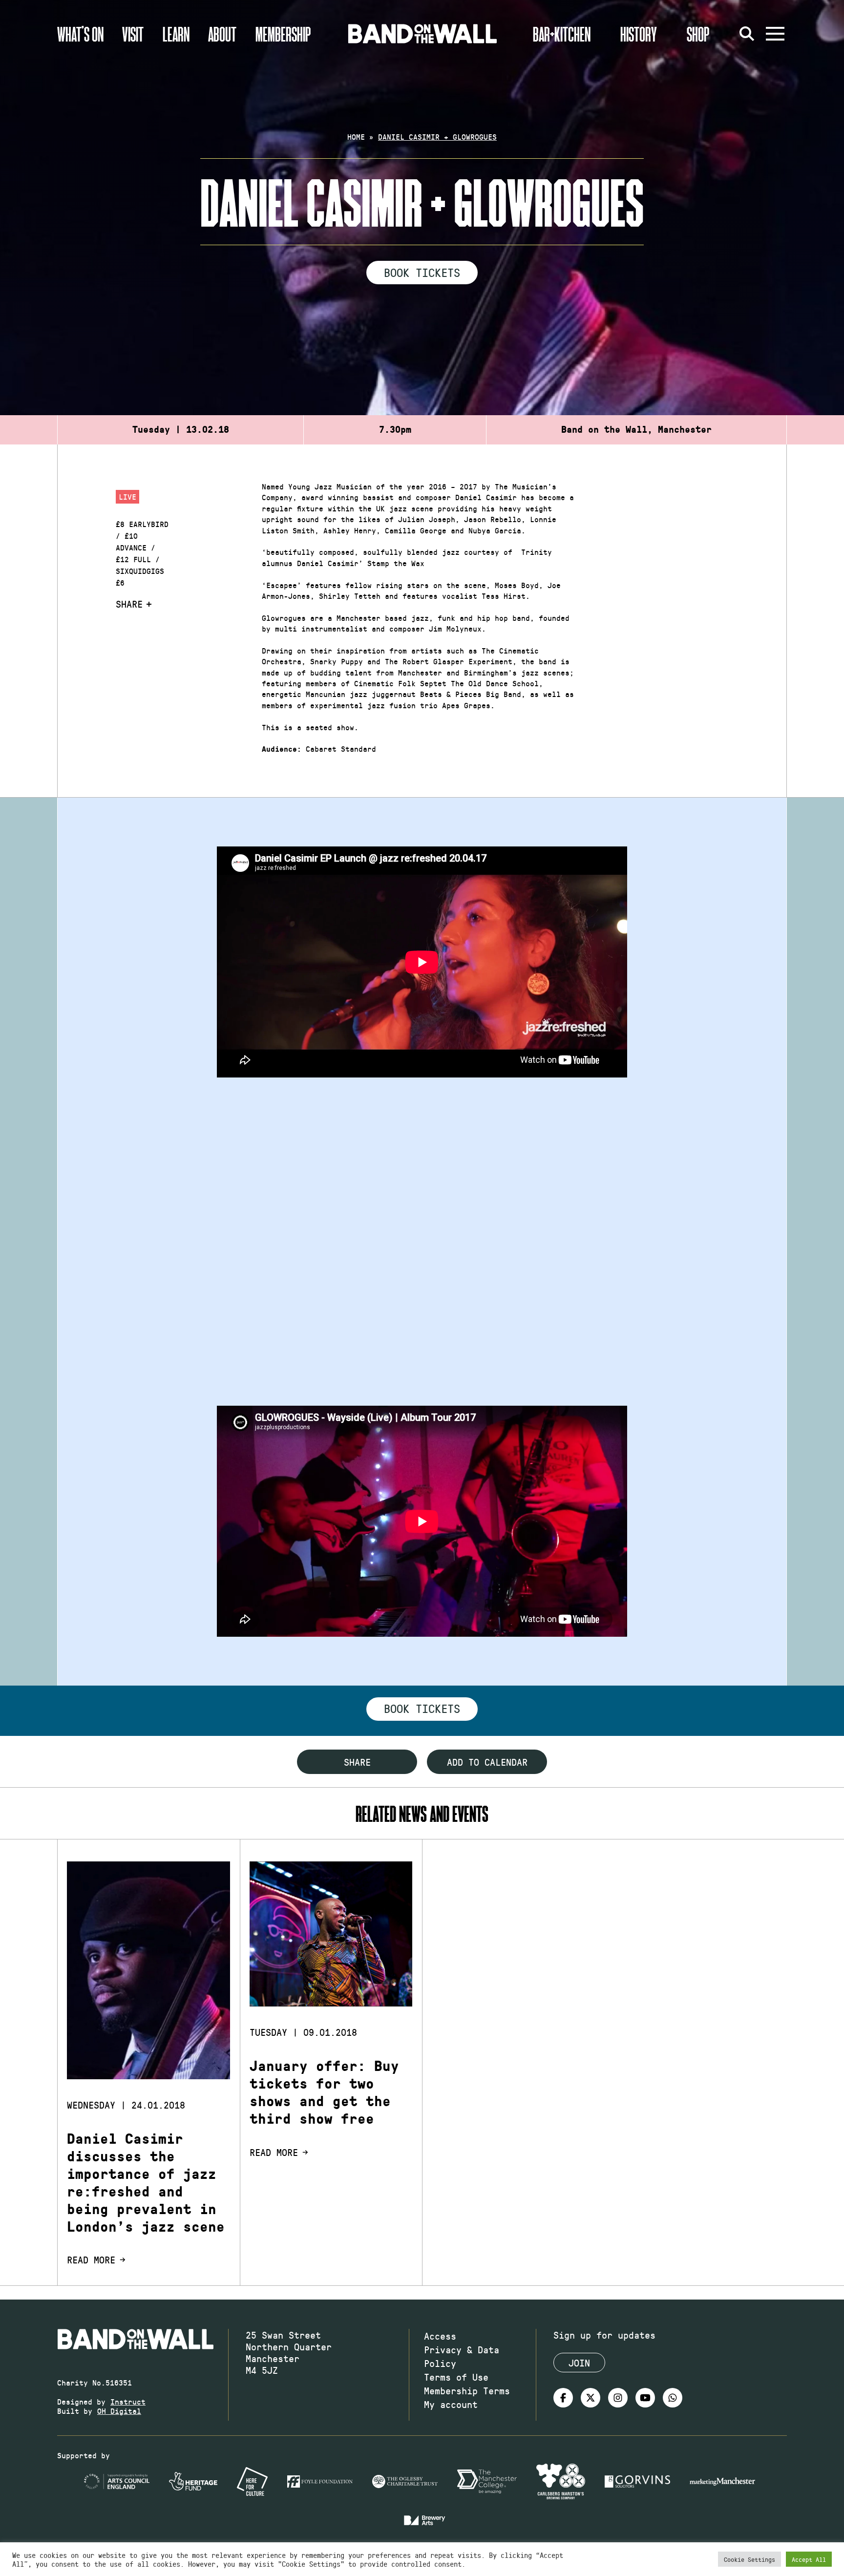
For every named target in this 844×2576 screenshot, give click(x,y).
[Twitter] (591, 2398)
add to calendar (487, 1762)
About (222, 34)
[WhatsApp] (673, 2398)
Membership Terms (467, 2390)
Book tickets (422, 1708)
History (639, 34)
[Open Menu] (775, 34)
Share (129, 604)
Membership (283, 34)
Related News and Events (422, 1813)
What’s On (80, 34)
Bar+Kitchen (562, 34)
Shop (698, 34)
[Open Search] (747, 34)
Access (440, 2336)
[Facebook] (563, 2398)
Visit (133, 34)
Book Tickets (422, 272)
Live (127, 496)
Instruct (128, 2401)
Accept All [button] (809, 2559)
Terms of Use (456, 2377)
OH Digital (119, 2411)
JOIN (579, 2363)
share (357, 1762)
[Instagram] (618, 2398)
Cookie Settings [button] (749, 2559)
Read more (91, 2259)
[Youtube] (645, 2398)
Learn (176, 34)
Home (356, 137)
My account (451, 2404)
